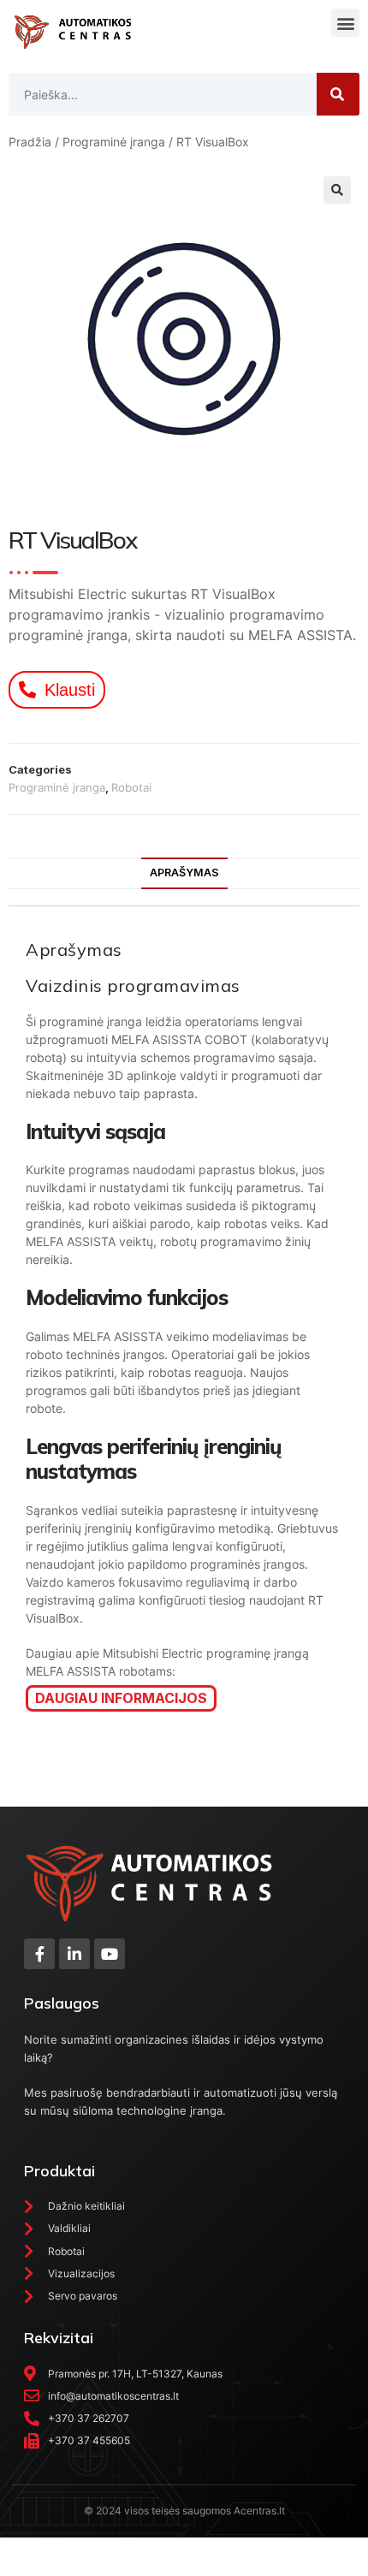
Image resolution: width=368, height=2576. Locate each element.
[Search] (338, 94)
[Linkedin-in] (74, 1954)
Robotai (131, 787)
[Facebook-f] (39, 1954)
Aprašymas (184, 873)
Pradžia (30, 142)
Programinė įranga (114, 142)
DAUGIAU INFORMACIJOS (121, 1698)
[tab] (184, 873)
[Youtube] (110, 1954)
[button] (345, 23)
